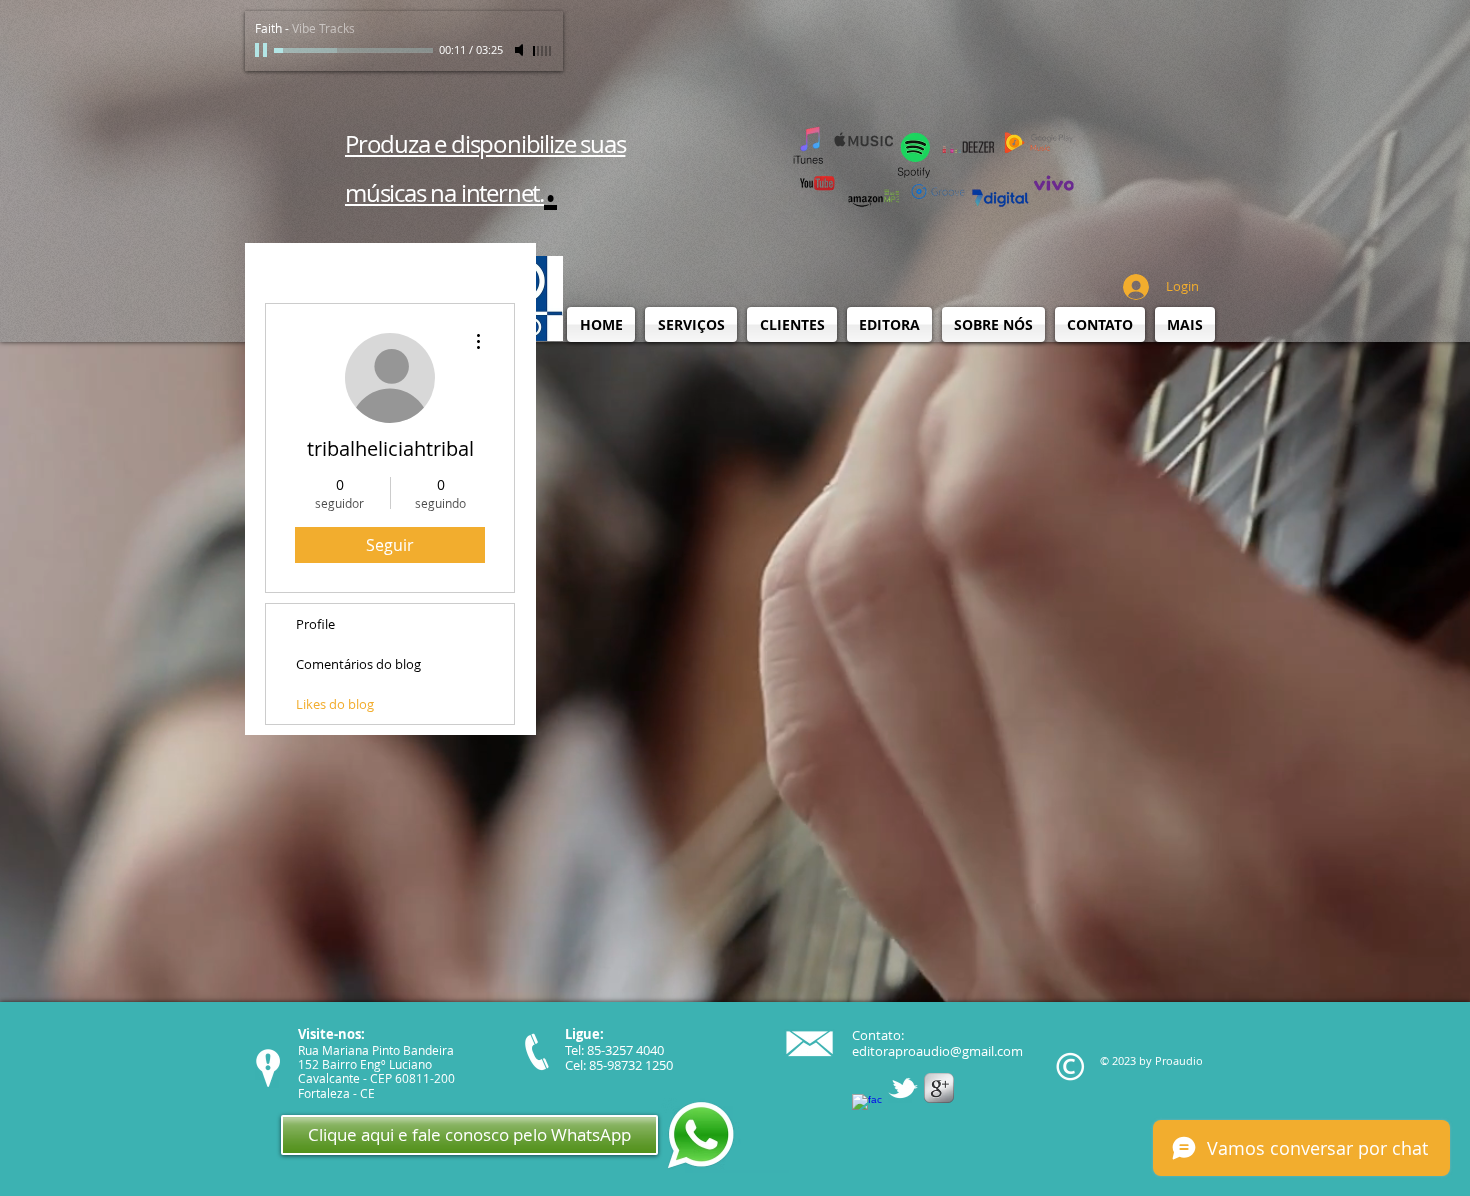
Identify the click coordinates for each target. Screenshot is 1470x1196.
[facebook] (867, 1109)
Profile (315, 624)
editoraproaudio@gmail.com (937, 1051)
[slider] (543, 51)
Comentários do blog (358, 664)
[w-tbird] (903, 1088)
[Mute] (521, 50)
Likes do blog (335, 704)
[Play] (263, 50)
